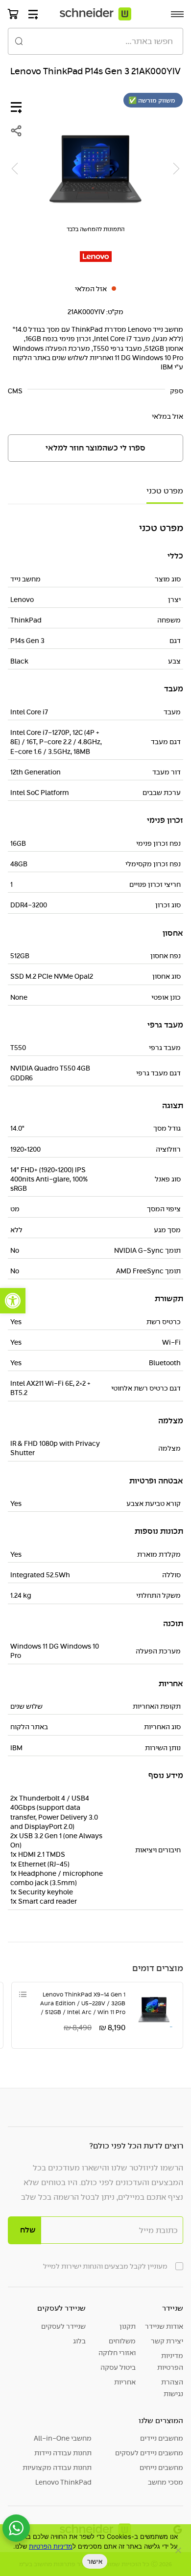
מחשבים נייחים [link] (161, 2468)
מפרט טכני (165, 491)
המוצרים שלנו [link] (161, 2420)
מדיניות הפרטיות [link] (170, 2361)
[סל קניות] (13, 14)
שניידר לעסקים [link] (61, 2308)
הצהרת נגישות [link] (172, 2388)
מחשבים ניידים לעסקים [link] (149, 2453)
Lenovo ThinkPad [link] (63, 2482)
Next (15, 169)
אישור (95, 2561)
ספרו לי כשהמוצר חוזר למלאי (95, 448)
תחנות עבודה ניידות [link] (63, 2453)
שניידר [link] (173, 2308)
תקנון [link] (128, 2326)
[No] (179, 2550)
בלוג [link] (79, 2341)
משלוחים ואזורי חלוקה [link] (117, 2347)
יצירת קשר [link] (167, 2341)
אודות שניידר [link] (164, 2326)
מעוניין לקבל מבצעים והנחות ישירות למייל (105, 2266)
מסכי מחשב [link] (166, 2482)
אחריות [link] (125, 2382)
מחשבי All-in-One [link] (63, 2438)
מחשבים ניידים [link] (162, 2438)
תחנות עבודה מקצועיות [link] (57, 2468)
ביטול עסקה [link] (118, 2367)
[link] (13, 1301)
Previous (176, 169)
